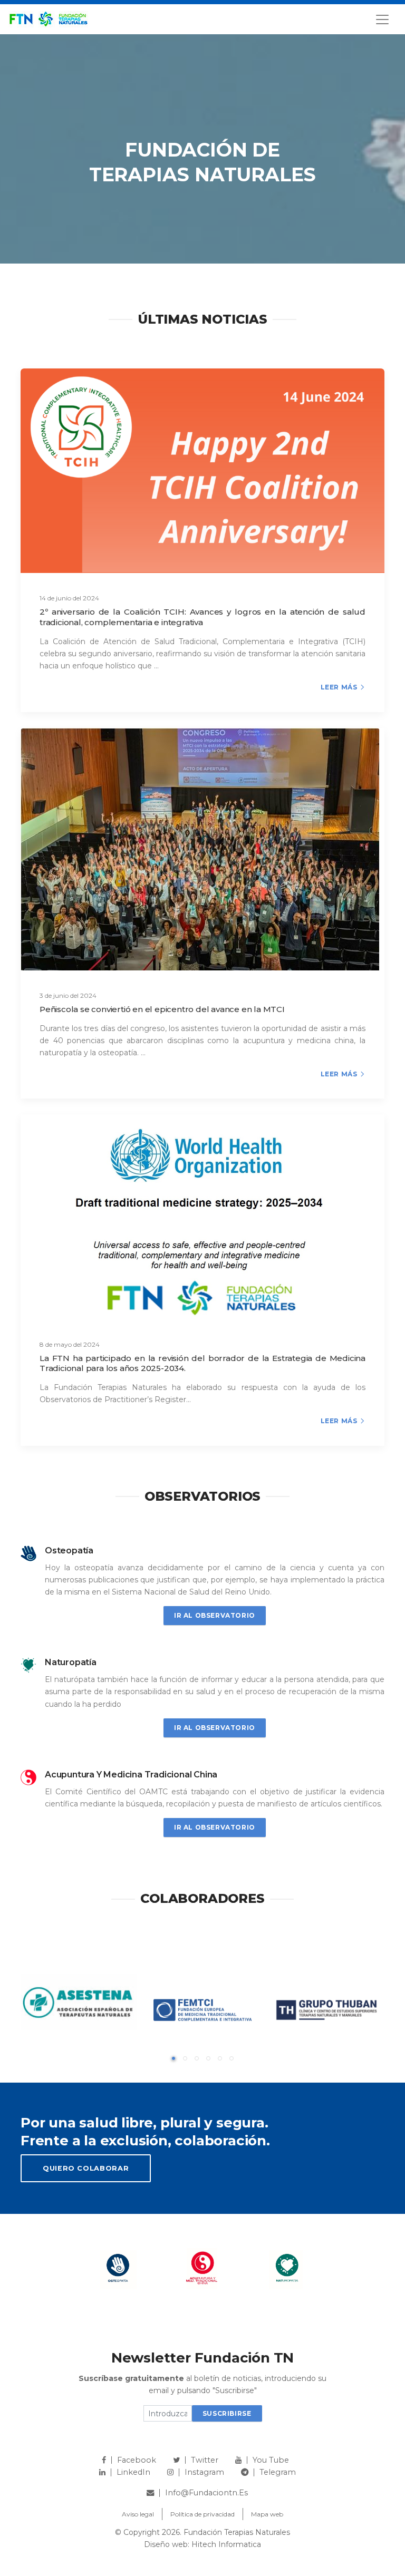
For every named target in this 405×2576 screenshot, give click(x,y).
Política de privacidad (202, 2514)
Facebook (137, 2460)
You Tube (271, 2460)
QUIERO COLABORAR (86, 2168)
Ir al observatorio (215, 1615)
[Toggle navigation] (382, 20)
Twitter (205, 2460)
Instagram (204, 2472)
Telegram (278, 2472)
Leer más (339, 687)
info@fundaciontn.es (206, 2493)
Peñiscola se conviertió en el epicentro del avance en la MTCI (162, 1009)
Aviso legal (138, 2514)
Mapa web (267, 2514)
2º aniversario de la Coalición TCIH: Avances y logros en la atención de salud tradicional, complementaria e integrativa (202, 617)
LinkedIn (133, 2472)
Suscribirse (227, 2413)
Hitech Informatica (226, 2544)
